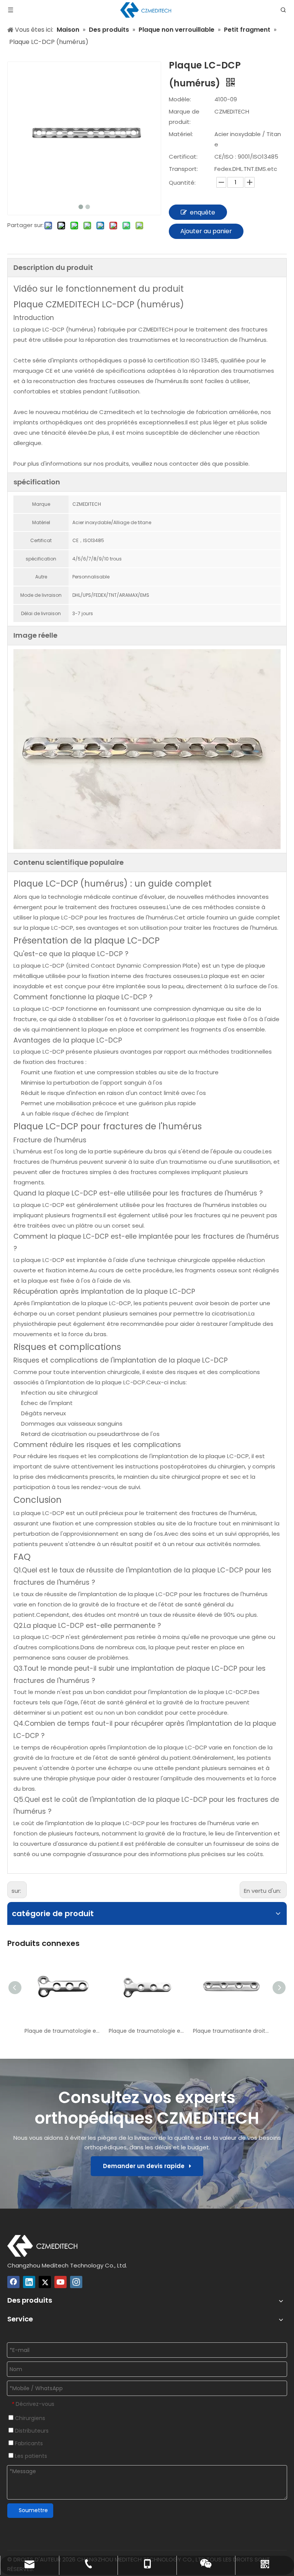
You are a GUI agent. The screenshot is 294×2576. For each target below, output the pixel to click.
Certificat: (183, 157)
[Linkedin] (29, 2282)
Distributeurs (31, 2431)
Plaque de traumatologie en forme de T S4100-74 (147, 2031)
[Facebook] (13, 2282)
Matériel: (181, 134)
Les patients (30, 2456)
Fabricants (28, 2443)
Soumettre (33, 2510)
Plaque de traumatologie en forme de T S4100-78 (63, 2031)
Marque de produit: (184, 117)
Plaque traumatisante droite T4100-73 (231, 2031)
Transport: (183, 169)
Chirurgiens (29, 2418)
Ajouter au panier (206, 231)
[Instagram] (76, 2282)
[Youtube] (60, 2282)
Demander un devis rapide (146, 2166)
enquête (203, 212)
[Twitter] (45, 2282)
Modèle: (180, 99)
